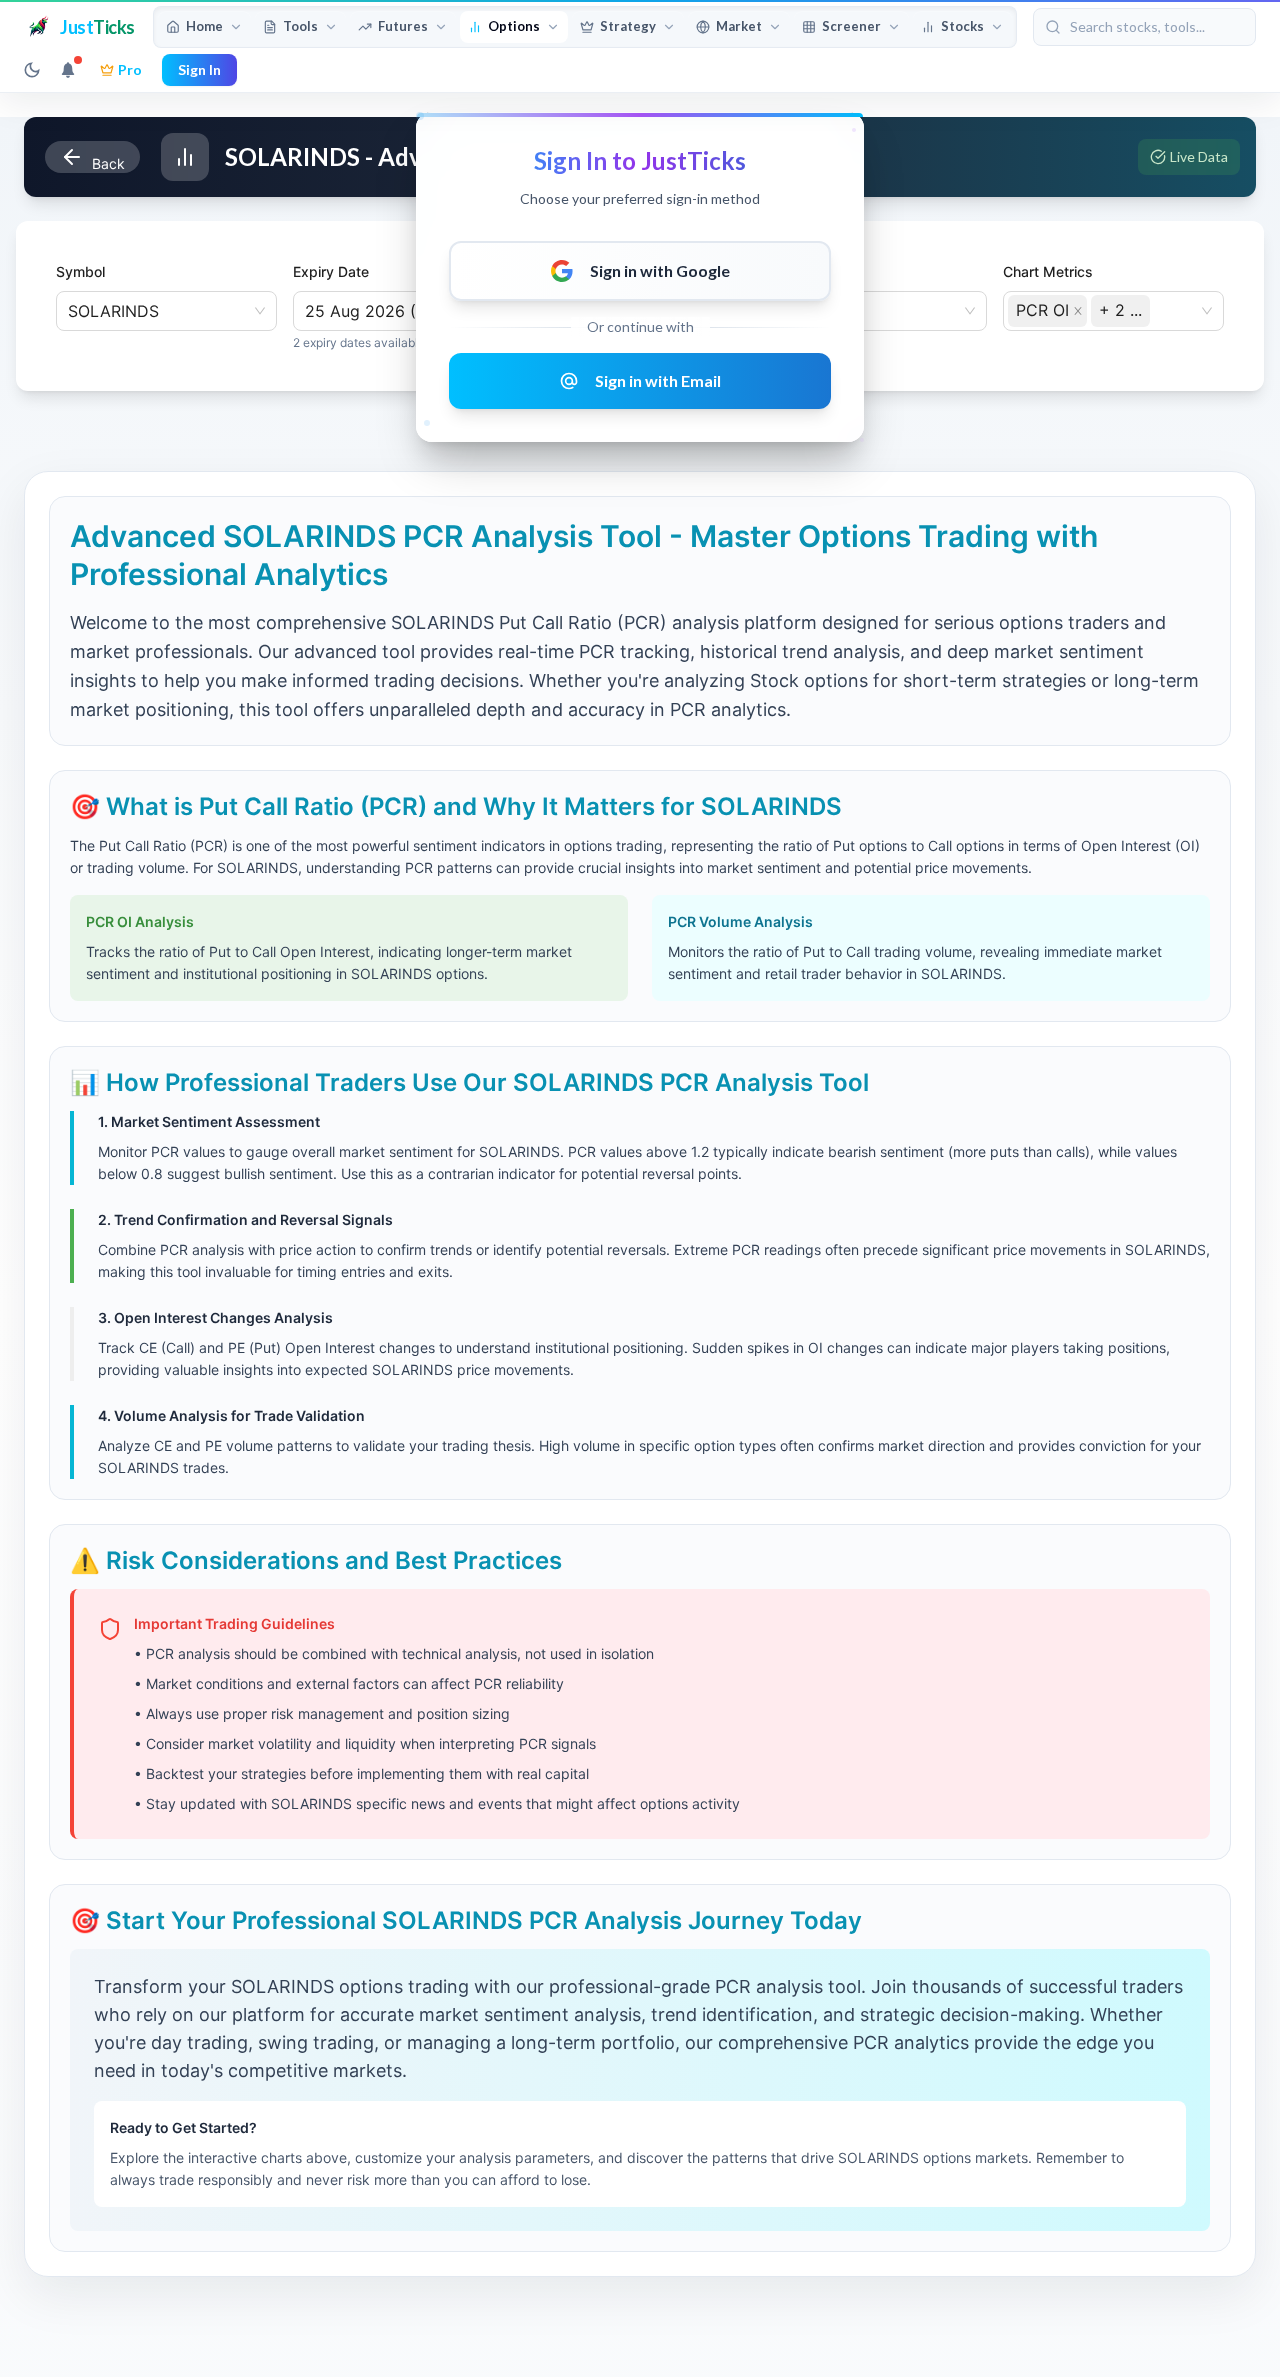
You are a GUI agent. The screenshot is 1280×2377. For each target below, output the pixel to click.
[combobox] (1156, 309)
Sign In (199, 69)
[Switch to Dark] (32, 70)
